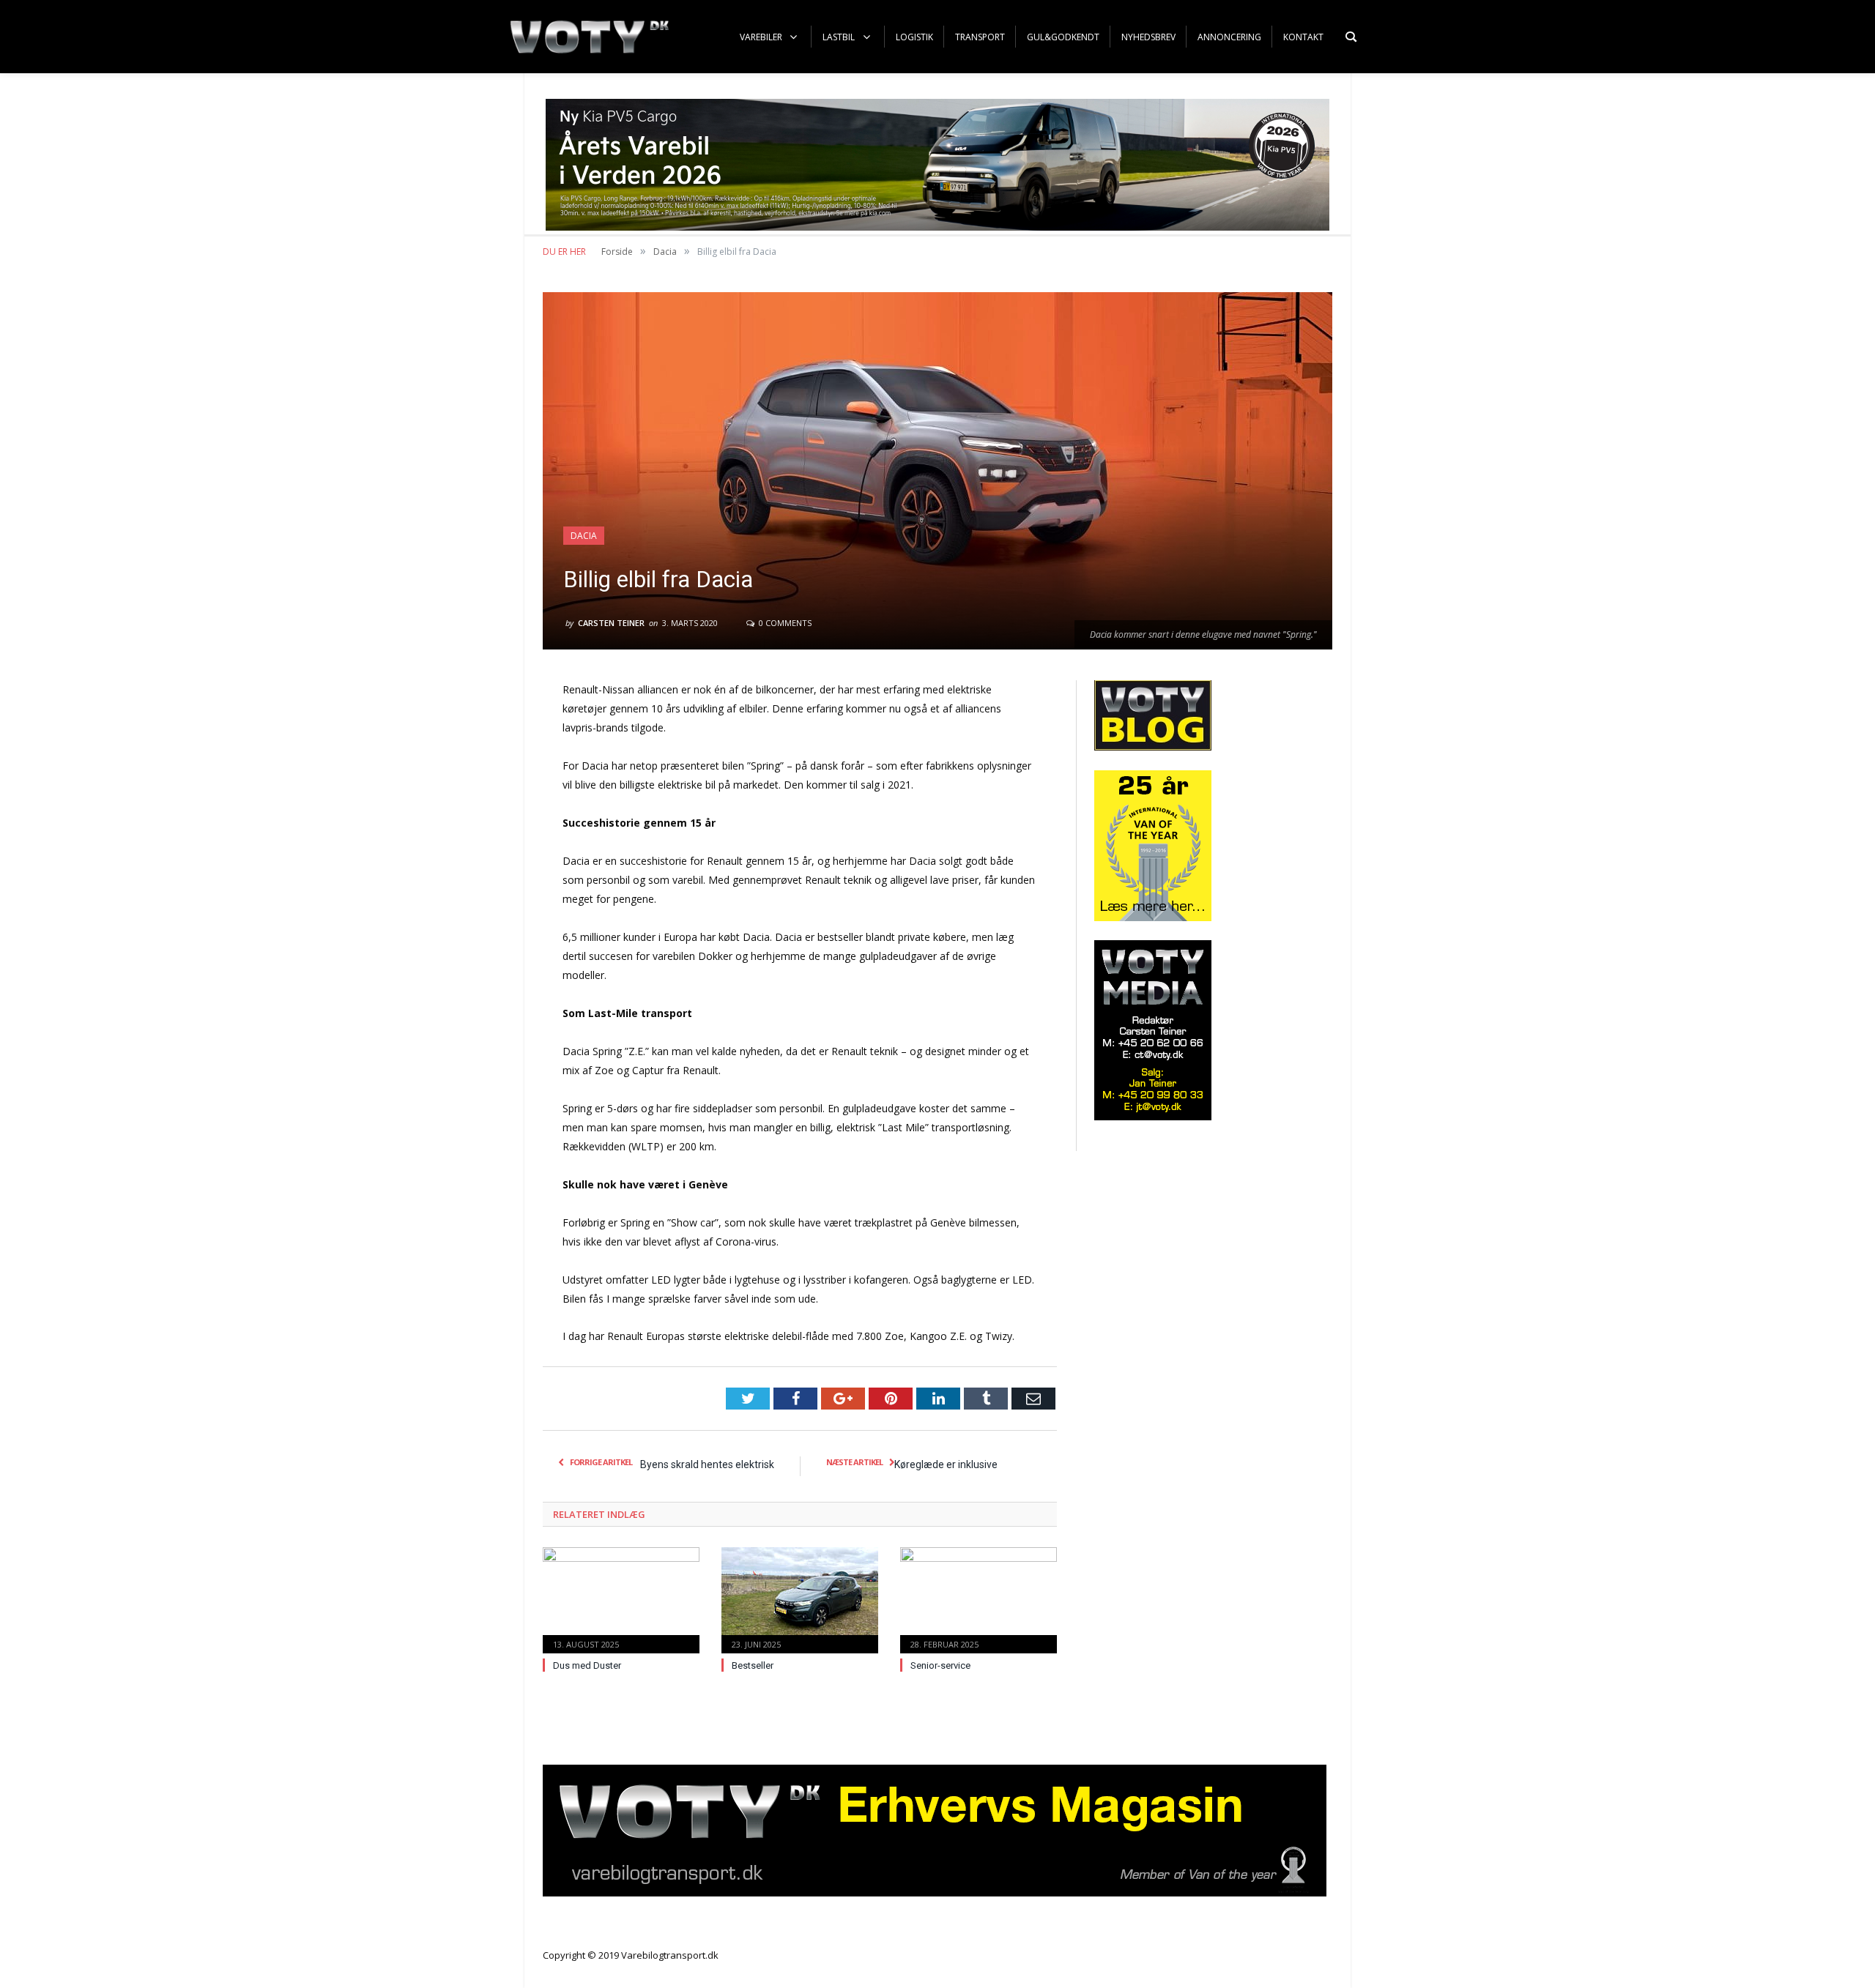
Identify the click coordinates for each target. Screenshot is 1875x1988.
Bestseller (753, 1665)
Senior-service (940, 1665)
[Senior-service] (979, 1598)
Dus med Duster (587, 1665)
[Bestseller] (800, 1598)
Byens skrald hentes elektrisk (707, 1464)
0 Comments (784, 623)
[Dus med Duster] (621, 1598)
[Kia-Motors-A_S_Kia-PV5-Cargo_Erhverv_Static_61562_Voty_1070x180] (937, 227)
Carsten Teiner (611, 623)
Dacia (584, 536)
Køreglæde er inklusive (946, 1464)
